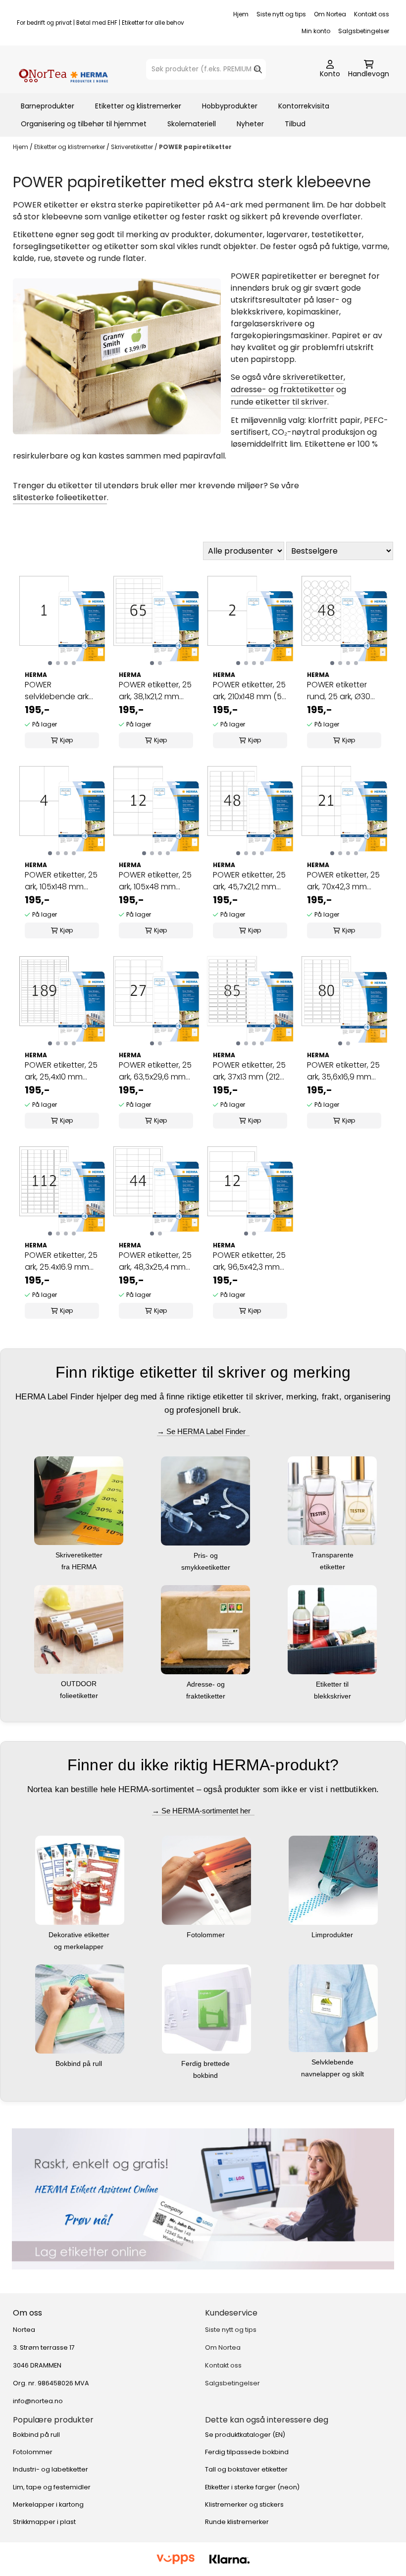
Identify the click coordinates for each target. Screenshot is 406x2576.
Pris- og (207, 1555)
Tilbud (295, 124)
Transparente (333, 1555)
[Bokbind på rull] (80, 2008)
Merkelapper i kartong (48, 2504)
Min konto (316, 31)
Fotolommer (207, 1935)
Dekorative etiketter (80, 1935)
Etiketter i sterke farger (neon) (252, 2487)
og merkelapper (80, 1947)
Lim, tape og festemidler (52, 2487)
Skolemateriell (192, 124)
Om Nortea (330, 14)
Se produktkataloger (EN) (245, 2435)
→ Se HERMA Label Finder (203, 1431)
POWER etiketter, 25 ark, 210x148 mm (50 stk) (250, 691)
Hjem (241, 14)
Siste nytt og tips (281, 14)
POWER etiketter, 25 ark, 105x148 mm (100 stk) (61, 881)
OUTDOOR (80, 1684)
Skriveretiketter (133, 147)
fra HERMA (80, 1567)
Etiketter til (333, 1684)
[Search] (258, 69)
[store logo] (63, 69)
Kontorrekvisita (304, 106)
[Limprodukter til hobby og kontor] (333, 1880)
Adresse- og (207, 1684)
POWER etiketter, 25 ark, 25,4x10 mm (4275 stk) (61, 1071)
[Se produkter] (203, 2199)
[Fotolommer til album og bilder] (206, 1880)
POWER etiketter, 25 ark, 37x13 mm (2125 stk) (249, 1071)
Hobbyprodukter (230, 106)
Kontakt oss (372, 14)
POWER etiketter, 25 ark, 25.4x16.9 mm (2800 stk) (61, 1261)
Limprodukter (333, 1935)
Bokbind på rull (80, 2063)
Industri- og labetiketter (51, 2469)
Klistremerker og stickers (244, 2504)
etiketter (333, 1567)
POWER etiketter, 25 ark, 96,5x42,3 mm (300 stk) (249, 1261)
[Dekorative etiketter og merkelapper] (80, 1880)
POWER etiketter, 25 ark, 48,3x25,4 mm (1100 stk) (155, 1261)
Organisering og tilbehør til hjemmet (84, 124)
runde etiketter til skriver (279, 402)
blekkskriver (333, 1696)
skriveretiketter (313, 377)
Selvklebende (333, 2062)
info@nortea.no (38, 2401)
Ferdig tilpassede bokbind (247, 2452)
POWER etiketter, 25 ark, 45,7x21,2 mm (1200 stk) (249, 881)
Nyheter (250, 124)
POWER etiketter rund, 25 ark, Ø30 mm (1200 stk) (339, 691)
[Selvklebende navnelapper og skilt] (333, 2008)
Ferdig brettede (206, 2063)
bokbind (206, 2075)
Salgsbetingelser (364, 31)
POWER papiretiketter (195, 147)
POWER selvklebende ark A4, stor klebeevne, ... (60, 691)
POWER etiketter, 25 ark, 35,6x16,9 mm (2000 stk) (343, 1071)
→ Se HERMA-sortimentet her (203, 1811)
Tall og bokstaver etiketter (246, 2469)
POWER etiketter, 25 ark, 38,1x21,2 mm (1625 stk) (155, 691)
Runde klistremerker (237, 2522)
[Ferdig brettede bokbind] (206, 2008)
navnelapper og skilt (333, 2074)
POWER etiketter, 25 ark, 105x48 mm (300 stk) (155, 881)
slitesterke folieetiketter (60, 497)
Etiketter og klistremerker (138, 106)
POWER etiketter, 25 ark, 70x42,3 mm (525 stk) (343, 881)
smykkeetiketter (207, 1567)
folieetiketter (80, 1696)
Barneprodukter (48, 106)
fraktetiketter (207, 1696)
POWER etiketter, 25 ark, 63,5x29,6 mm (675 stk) (155, 1071)
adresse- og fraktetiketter (282, 389)
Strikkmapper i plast (44, 2522)
